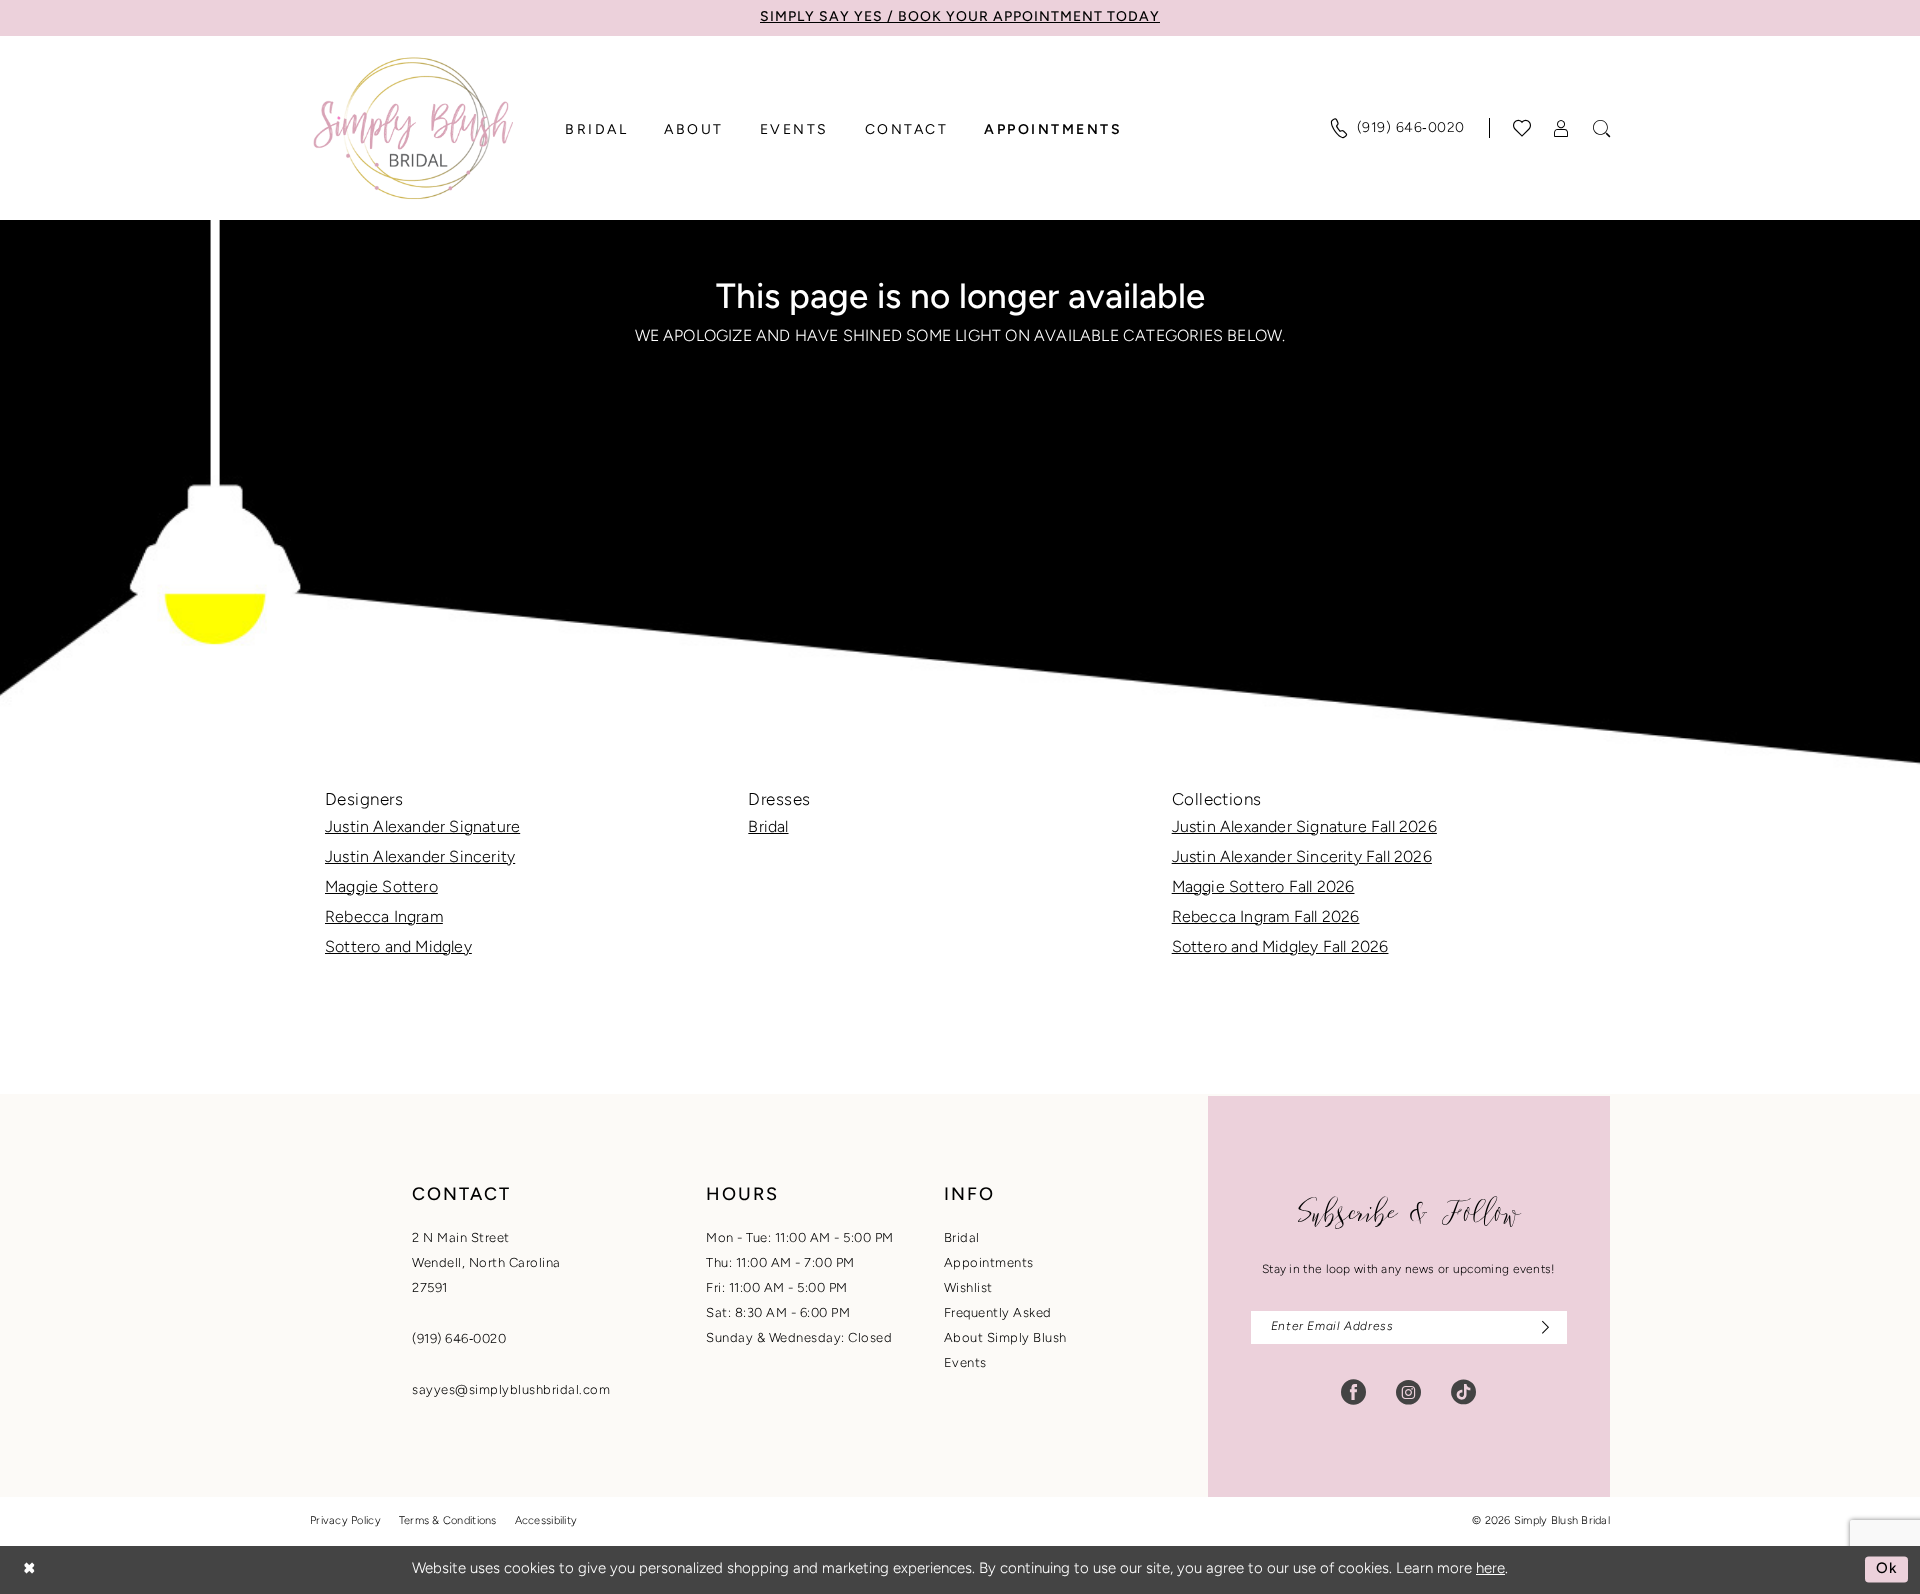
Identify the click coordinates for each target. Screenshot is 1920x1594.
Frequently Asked (998, 1313)
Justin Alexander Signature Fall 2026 (1304, 828)
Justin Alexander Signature (422, 828)
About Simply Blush (1005, 1338)
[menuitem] (1397, 128)
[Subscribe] (1540, 1327)
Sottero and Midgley (398, 948)
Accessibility (546, 1521)
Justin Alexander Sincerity (420, 858)
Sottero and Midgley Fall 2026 (1280, 948)
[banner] (413, 128)
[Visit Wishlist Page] (1522, 128)
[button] (1562, 128)
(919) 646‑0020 (459, 1339)
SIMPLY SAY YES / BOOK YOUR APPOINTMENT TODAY (960, 17)
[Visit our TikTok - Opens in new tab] (1463, 1392)
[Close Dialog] (29, 1569)
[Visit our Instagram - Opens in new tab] (1408, 1392)
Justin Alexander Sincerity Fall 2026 (1302, 858)
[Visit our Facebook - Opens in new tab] (1353, 1392)
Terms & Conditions (448, 1521)
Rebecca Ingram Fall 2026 (1266, 918)
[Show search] (1602, 128)
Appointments (989, 1263)
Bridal (768, 828)
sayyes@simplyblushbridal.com (511, 1390)
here (1490, 1569)
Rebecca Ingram (384, 918)
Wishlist (968, 1288)
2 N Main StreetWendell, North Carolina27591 (486, 1263)
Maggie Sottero (381, 888)
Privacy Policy (345, 1521)
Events (965, 1363)
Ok (1887, 1569)
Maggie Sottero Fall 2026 (1263, 888)
